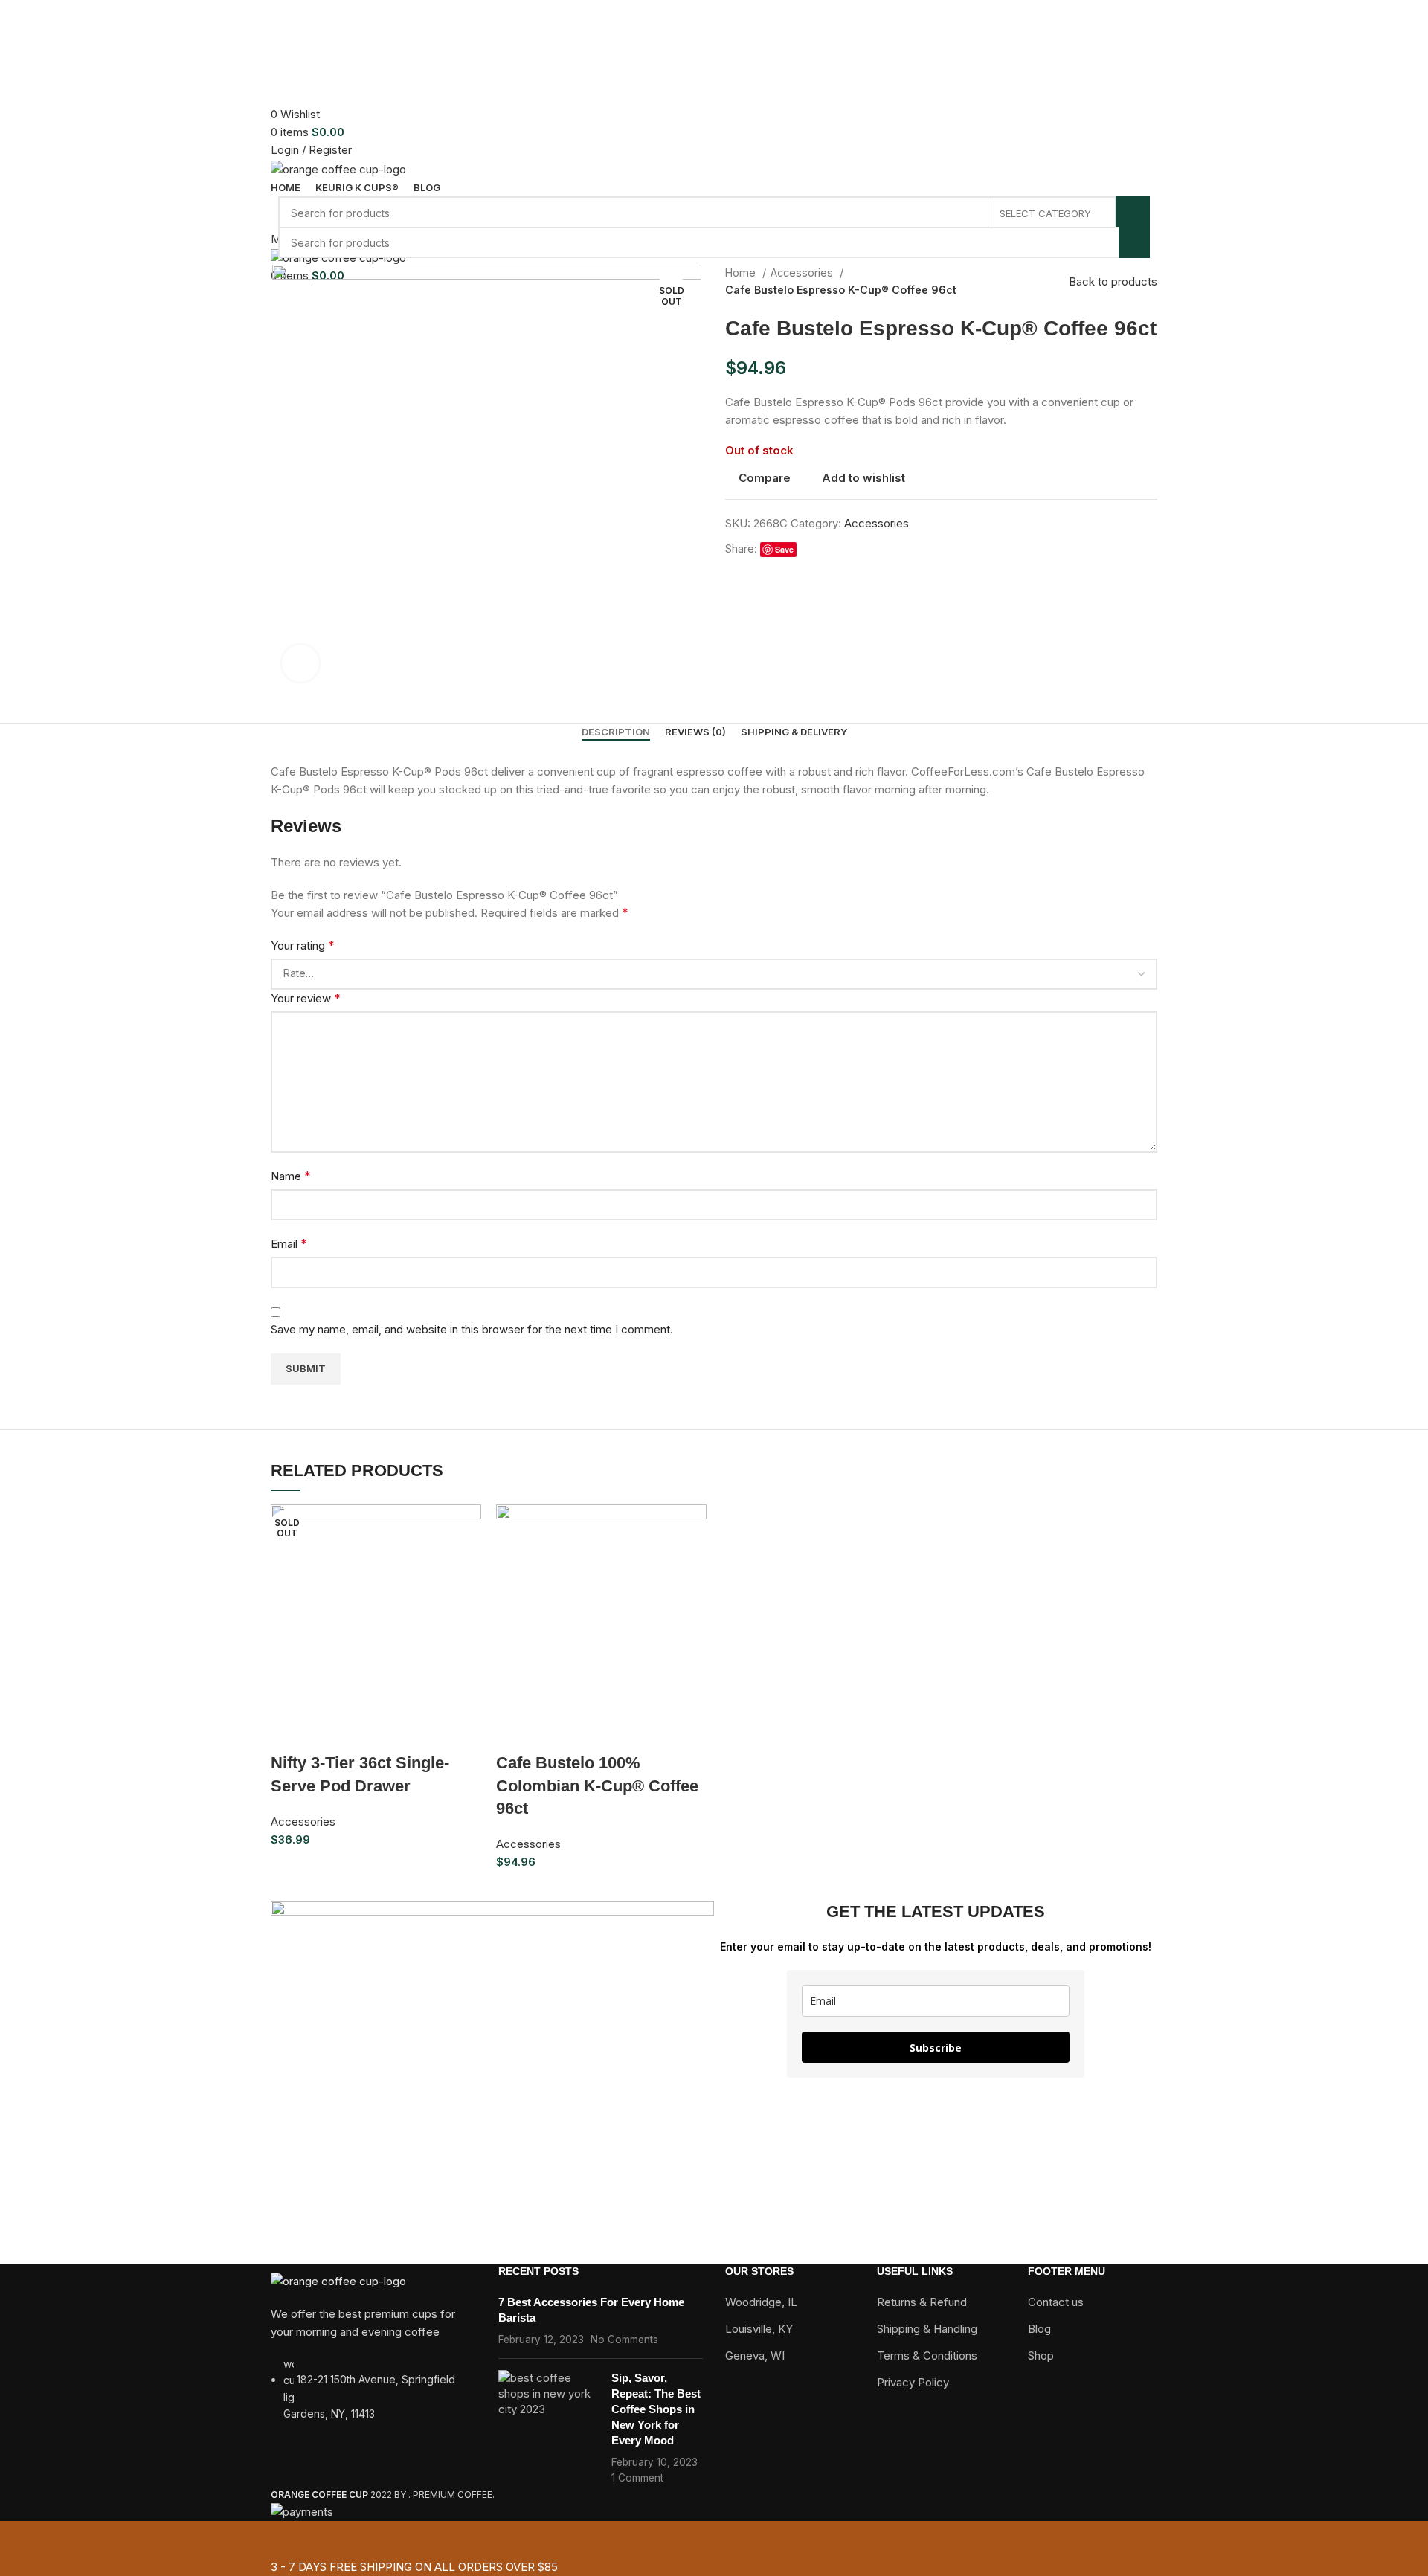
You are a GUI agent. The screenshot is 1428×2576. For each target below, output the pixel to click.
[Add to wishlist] (410, 1733)
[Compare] (370, 1733)
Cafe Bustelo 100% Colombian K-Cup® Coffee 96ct (597, 1786)
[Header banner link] (714, 1288)
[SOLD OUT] (601, 1609)
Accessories (303, 1822)
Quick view (329, 1733)
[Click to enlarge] (300, 663)
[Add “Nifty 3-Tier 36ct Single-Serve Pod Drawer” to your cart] (289, 1733)
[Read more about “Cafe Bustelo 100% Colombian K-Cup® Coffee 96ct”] (515, 1733)
